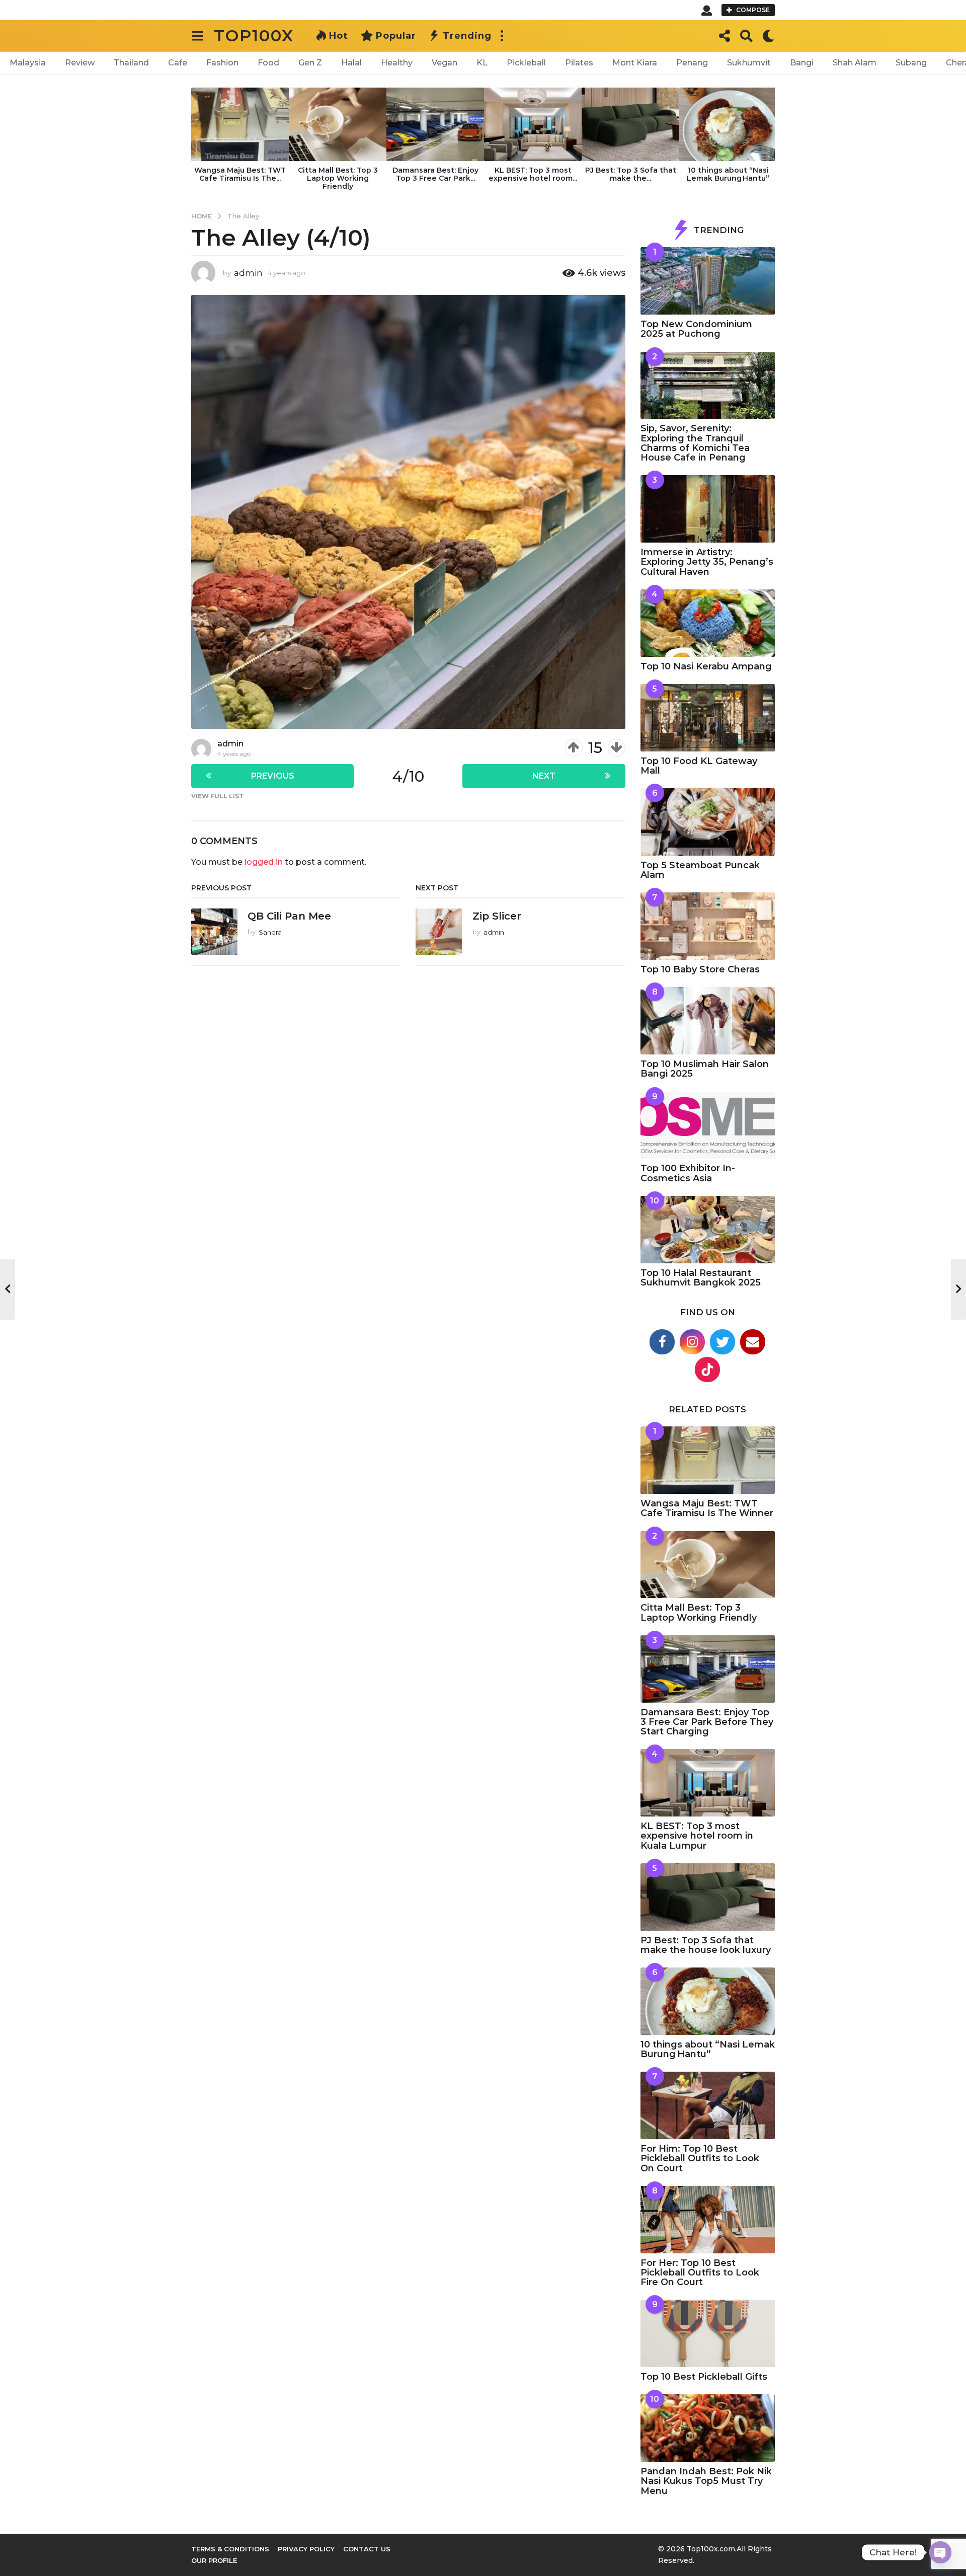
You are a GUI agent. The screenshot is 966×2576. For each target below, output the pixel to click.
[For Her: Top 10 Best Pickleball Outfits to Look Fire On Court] (708, 2220)
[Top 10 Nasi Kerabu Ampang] (708, 623)
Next (544, 776)
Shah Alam (855, 63)
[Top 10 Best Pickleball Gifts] (708, 2333)
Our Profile (214, 2560)
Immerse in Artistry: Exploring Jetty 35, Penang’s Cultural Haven (707, 562)
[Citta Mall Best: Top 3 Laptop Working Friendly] (708, 1565)
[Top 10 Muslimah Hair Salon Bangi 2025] (708, 1021)
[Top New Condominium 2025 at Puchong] (708, 281)
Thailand (131, 63)
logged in (264, 862)
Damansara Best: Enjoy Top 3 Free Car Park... (435, 174)
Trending (467, 36)
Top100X (254, 35)
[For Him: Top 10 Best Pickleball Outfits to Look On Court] (708, 2105)
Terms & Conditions (230, 2549)
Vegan (445, 63)
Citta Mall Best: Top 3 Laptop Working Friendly (338, 178)
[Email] (753, 1342)
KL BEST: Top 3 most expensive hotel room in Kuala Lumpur (697, 1836)
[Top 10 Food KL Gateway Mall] (708, 718)
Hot (339, 36)
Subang (911, 63)
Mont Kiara (635, 63)
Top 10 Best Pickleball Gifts (704, 2377)
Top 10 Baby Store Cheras (700, 969)
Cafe (178, 63)
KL (482, 63)
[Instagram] (692, 1342)
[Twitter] (722, 1342)
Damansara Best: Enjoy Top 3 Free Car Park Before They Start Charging (707, 1722)
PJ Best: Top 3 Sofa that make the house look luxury (706, 1945)
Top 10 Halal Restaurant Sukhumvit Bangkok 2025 (701, 1278)
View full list (217, 796)
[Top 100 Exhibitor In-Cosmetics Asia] (708, 1125)
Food (268, 63)
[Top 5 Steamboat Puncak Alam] (708, 822)
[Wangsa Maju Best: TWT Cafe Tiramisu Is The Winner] (708, 1460)
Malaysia (28, 63)
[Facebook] (662, 1342)
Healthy (397, 63)
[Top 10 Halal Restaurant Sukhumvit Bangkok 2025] (708, 1230)
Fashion (222, 63)
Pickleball (526, 63)
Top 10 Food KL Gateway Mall (699, 766)
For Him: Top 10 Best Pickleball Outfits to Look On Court (700, 2158)
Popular (396, 36)
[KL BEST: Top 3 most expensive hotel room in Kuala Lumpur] (708, 1783)
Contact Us (367, 2549)
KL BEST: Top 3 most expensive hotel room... (533, 174)
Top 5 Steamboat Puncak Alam (700, 870)
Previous (273, 776)
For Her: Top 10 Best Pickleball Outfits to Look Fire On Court (700, 2273)
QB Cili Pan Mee (289, 916)
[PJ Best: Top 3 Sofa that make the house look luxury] (708, 1897)
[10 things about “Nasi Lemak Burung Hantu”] (708, 2001)
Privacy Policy (306, 2549)
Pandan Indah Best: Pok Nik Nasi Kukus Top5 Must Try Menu (706, 2481)
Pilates (579, 63)
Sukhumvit (749, 63)
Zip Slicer (497, 916)
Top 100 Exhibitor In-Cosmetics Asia (688, 1173)
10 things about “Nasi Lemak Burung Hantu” (728, 174)
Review (80, 63)
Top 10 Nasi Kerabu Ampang (706, 666)
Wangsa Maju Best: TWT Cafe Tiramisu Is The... (240, 174)
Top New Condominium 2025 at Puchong (696, 329)
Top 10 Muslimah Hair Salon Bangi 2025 (705, 1069)
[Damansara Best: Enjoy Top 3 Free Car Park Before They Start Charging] (708, 1669)
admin (230, 744)
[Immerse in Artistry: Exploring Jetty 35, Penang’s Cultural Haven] (708, 509)
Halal (351, 63)
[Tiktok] (707, 1370)
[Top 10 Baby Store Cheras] (708, 926)
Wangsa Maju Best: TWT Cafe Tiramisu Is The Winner (707, 1508)
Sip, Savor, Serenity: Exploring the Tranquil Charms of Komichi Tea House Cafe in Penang (695, 443)
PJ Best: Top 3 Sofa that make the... (631, 174)
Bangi (802, 63)
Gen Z (310, 63)
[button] (707, 10)
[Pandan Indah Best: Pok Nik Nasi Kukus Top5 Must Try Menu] (708, 2428)
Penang (692, 63)
